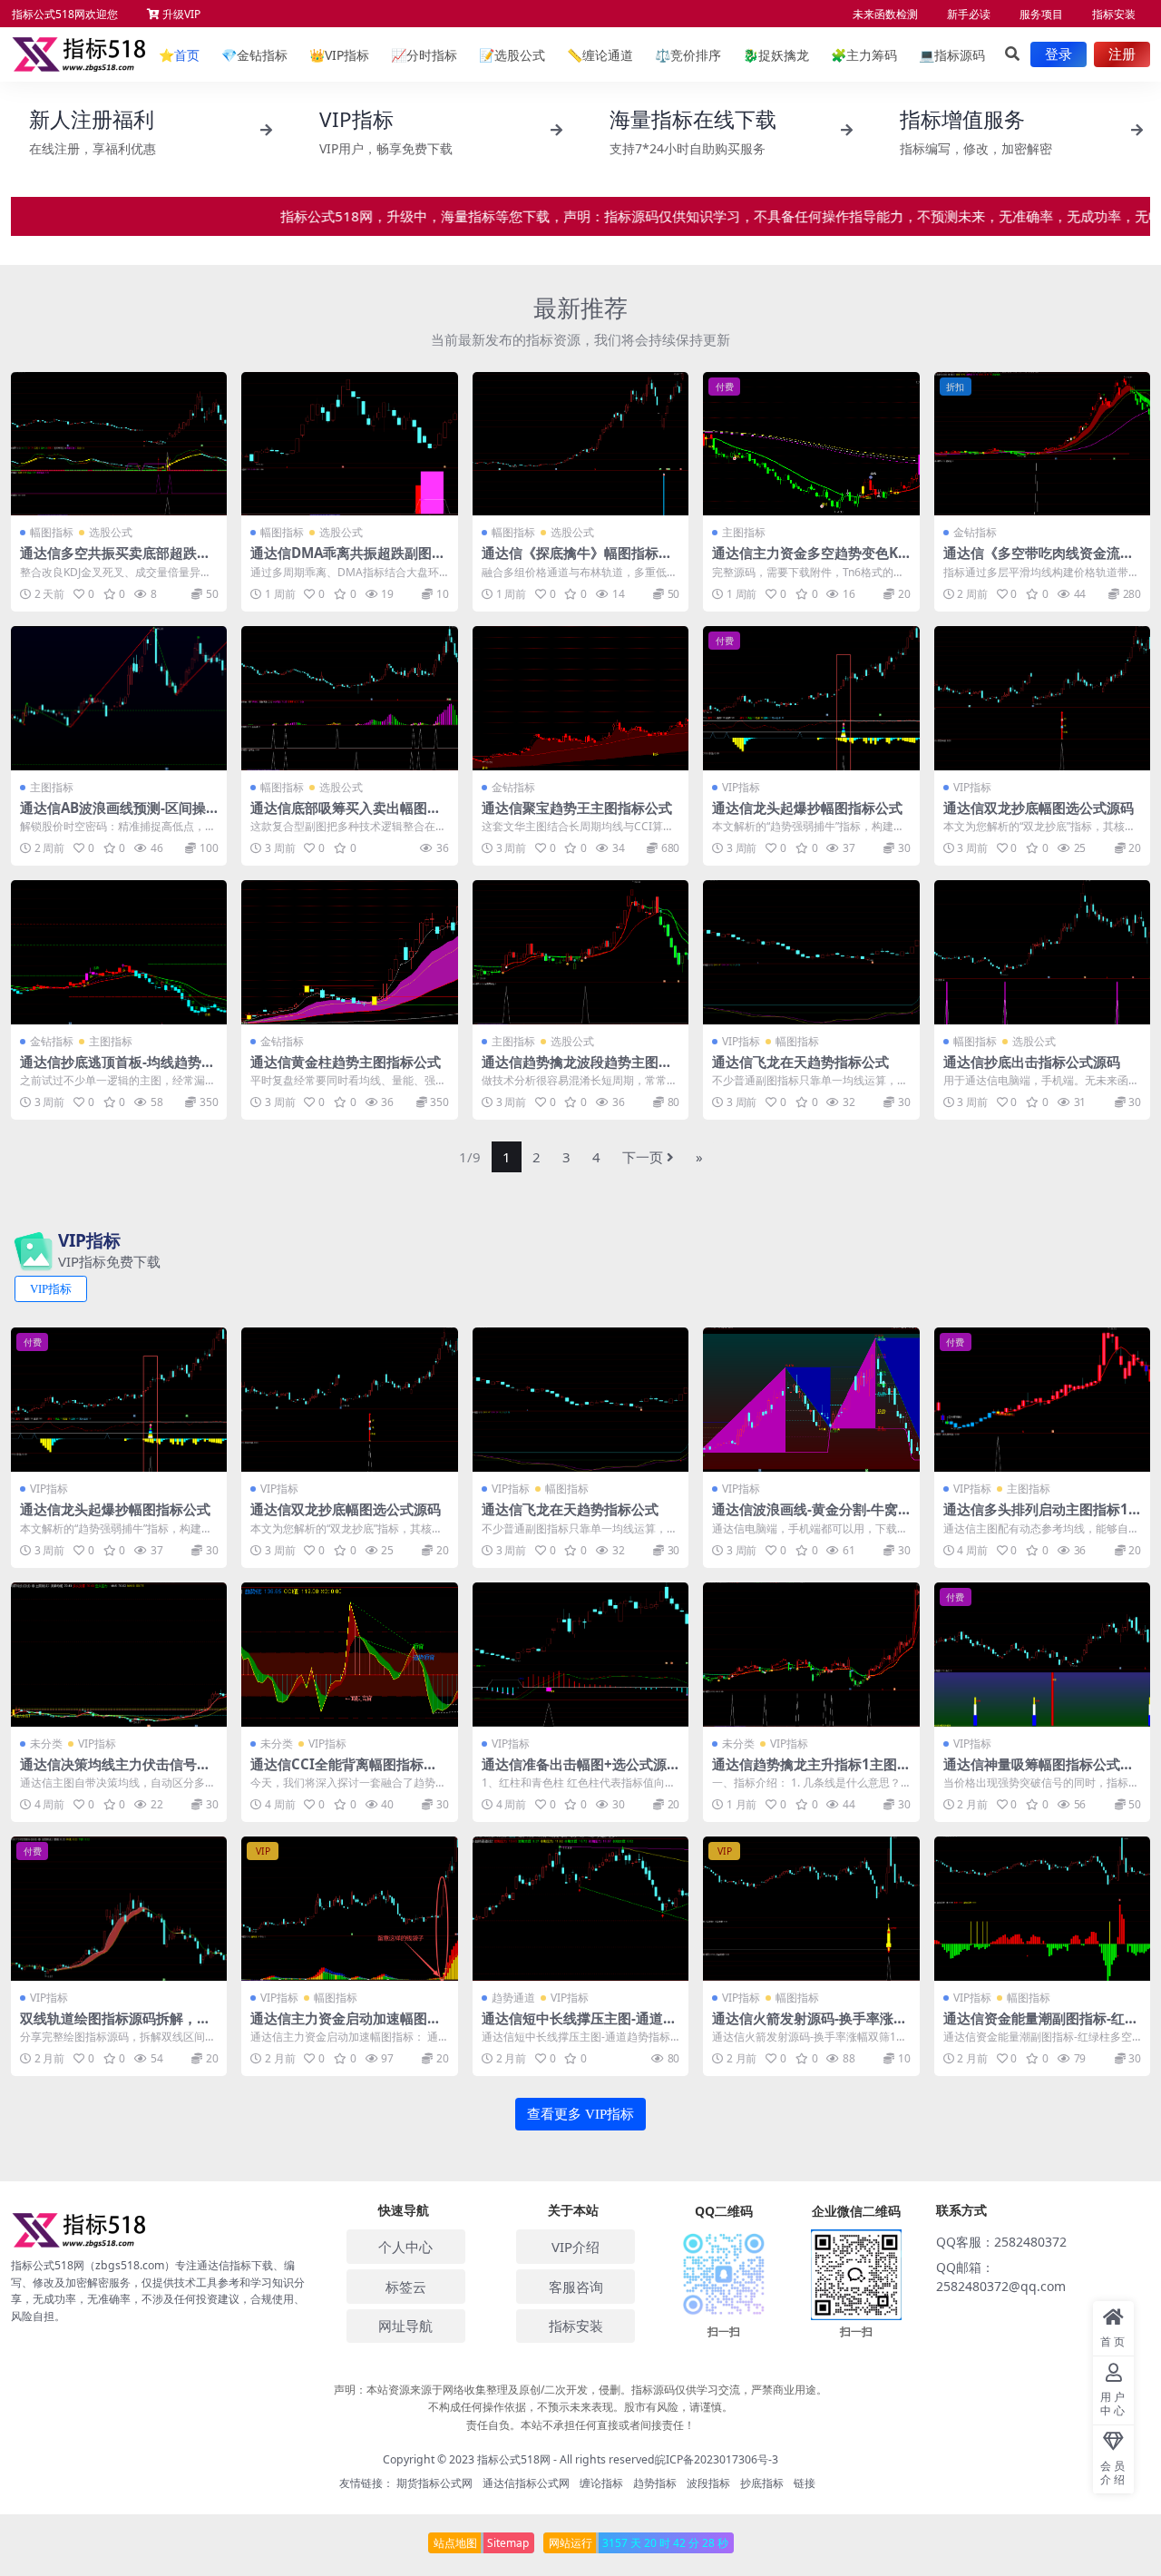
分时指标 (424, 55)
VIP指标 (339, 55)
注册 (1122, 54)
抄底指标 (762, 2483)
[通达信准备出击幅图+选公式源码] (580, 1655)
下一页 (643, 1157)
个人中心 (405, 2247)
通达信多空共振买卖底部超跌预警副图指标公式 (115, 561)
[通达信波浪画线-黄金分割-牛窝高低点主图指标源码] (811, 1400)
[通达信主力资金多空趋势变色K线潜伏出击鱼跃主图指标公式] (811, 444)
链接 (805, 2483)
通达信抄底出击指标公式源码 (1032, 1062)
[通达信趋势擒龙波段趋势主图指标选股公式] (580, 952)
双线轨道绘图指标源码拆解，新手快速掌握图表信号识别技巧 (115, 2026)
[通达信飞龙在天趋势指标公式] (811, 952)
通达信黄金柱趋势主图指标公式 (346, 1062)
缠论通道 (600, 55)
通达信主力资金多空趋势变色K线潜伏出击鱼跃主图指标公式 (805, 561)
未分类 (46, 1743)
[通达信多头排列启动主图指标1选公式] (1042, 1400)
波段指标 (708, 2483)
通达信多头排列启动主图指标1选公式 (1036, 1517)
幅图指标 (52, 532)
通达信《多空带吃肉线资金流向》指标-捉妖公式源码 (1032, 561)
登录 (1059, 54)
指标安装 (1114, 14)
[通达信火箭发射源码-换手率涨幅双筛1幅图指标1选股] (811, 1909)
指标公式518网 (514, 2459)
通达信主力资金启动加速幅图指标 (346, 2026)
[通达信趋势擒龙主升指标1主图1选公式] (811, 1655)
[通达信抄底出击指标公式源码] (1042, 952)
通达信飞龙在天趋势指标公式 (800, 1062)
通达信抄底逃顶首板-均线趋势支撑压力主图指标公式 (117, 1070)
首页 (179, 55)
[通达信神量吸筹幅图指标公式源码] (1042, 1655)
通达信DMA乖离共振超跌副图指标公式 (348, 561)
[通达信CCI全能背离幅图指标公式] (349, 1655)
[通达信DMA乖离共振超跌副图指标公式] (349, 444)
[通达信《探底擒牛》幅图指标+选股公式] (580, 444)
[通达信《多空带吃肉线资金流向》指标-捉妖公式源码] (1042, 444)
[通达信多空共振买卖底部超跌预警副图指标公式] (119, 444)
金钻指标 (254, 55)
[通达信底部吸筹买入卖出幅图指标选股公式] (349, 698)
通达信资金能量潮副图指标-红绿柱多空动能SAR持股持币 (1041, 2026)
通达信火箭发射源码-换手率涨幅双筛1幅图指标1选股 (810, 2026)
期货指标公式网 (434, 2483)
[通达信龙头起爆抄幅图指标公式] (811, 698)
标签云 (406, 2287)
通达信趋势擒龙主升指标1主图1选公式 (809, 1772)
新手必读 (969, 14)
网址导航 (405, 2326)
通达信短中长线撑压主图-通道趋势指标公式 (579, 2026)
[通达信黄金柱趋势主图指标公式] (349, 952)
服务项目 (1041, 14)
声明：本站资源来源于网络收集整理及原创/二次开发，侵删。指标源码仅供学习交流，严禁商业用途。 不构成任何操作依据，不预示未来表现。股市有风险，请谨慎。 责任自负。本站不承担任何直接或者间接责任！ (580, 2407)
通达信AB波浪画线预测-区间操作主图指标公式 (113, 816)
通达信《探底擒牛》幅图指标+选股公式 (570, 561)
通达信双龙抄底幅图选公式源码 (1039, 808)
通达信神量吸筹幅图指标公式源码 (1039, 1772)
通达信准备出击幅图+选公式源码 (574, 1772)
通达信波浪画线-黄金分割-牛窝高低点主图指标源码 (805, 1517)
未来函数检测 (885, 14)
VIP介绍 (576, 2247)
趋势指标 (655, 2483)
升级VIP (180, 14)
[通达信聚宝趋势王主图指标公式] (580, 698)
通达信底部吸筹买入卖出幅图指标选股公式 (346, 816)
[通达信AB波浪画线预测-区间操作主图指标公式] (119, 698)
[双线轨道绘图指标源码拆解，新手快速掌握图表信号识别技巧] (119, 1909)
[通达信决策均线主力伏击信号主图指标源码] (119, 1655)
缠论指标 (601, 2483)
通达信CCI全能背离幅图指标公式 (344, 1772)
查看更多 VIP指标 (580, 2114)
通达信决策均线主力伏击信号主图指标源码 (115, 1772)
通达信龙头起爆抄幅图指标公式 (807, 808)
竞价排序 (688, 55)
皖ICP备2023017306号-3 (717, 2459)
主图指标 (744, 532)
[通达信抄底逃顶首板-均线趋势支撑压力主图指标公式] (119, 952)
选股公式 (512, 55)
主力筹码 (864, 55)
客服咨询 (576, 2287)
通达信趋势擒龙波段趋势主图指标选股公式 (577, 1070)
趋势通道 (513, 1998)
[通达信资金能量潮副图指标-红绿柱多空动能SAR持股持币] (1042, 1909)
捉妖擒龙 (776, 55)
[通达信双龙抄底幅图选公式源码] (1042, 698)
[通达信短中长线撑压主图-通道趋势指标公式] (580, 1909)
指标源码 (952, 55)
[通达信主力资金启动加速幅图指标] (349, 1909)
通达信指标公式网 (526, 2483)
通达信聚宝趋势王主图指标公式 (577, 808)
